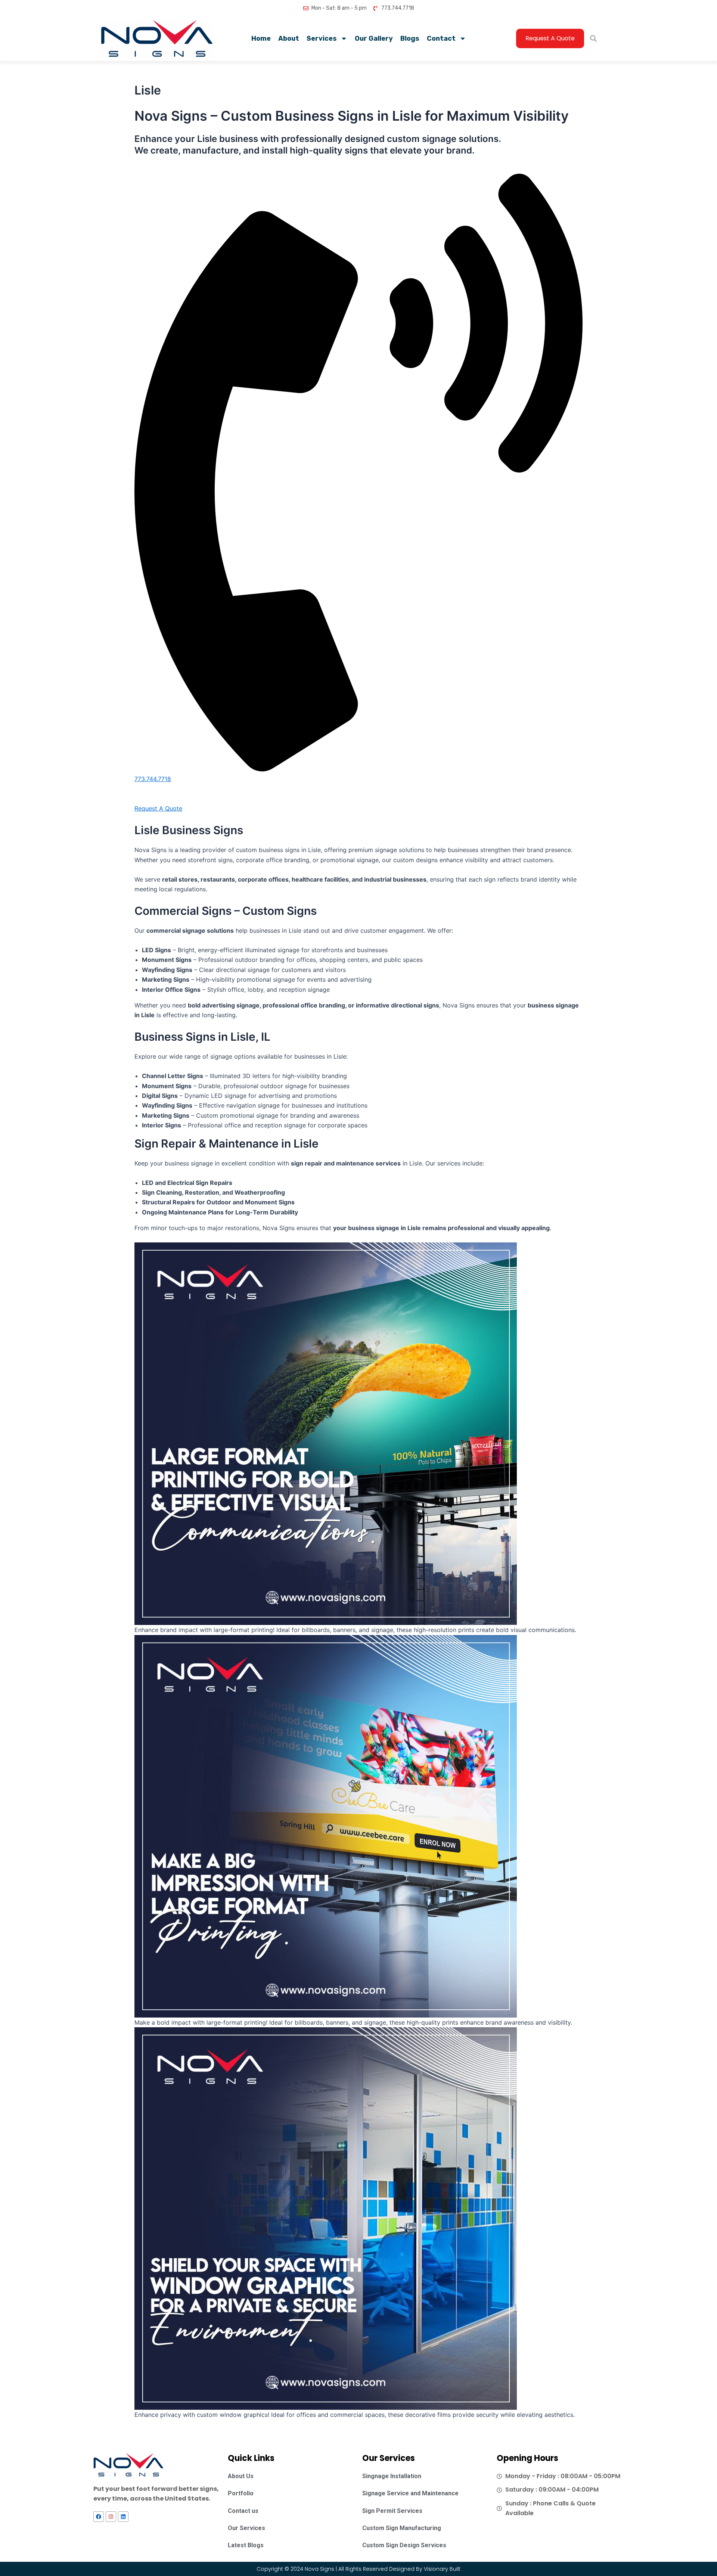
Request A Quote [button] (158, 808)
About (289, 38)
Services (322, 38)
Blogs (410, 38)
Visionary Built (442, 2569)
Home (261, 38)
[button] (593, 39)
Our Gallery (374, 38)
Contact (441, 38)
